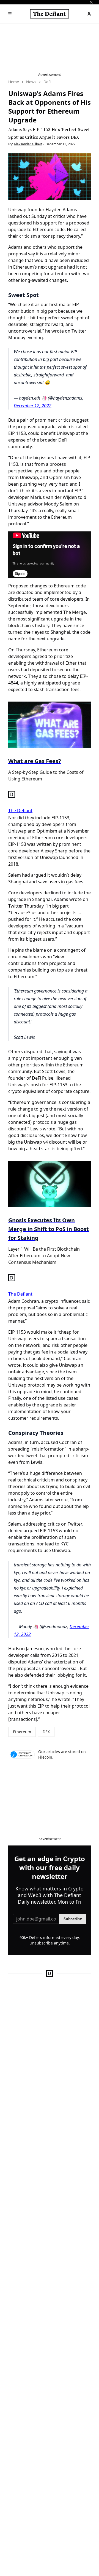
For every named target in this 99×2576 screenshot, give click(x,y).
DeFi (47, 82)
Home (14, 82)
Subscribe (73, 1919)
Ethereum (22, 1732)
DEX (46, 1732)
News (31, 82)
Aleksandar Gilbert (28, 144)
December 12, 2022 (33, 406)
